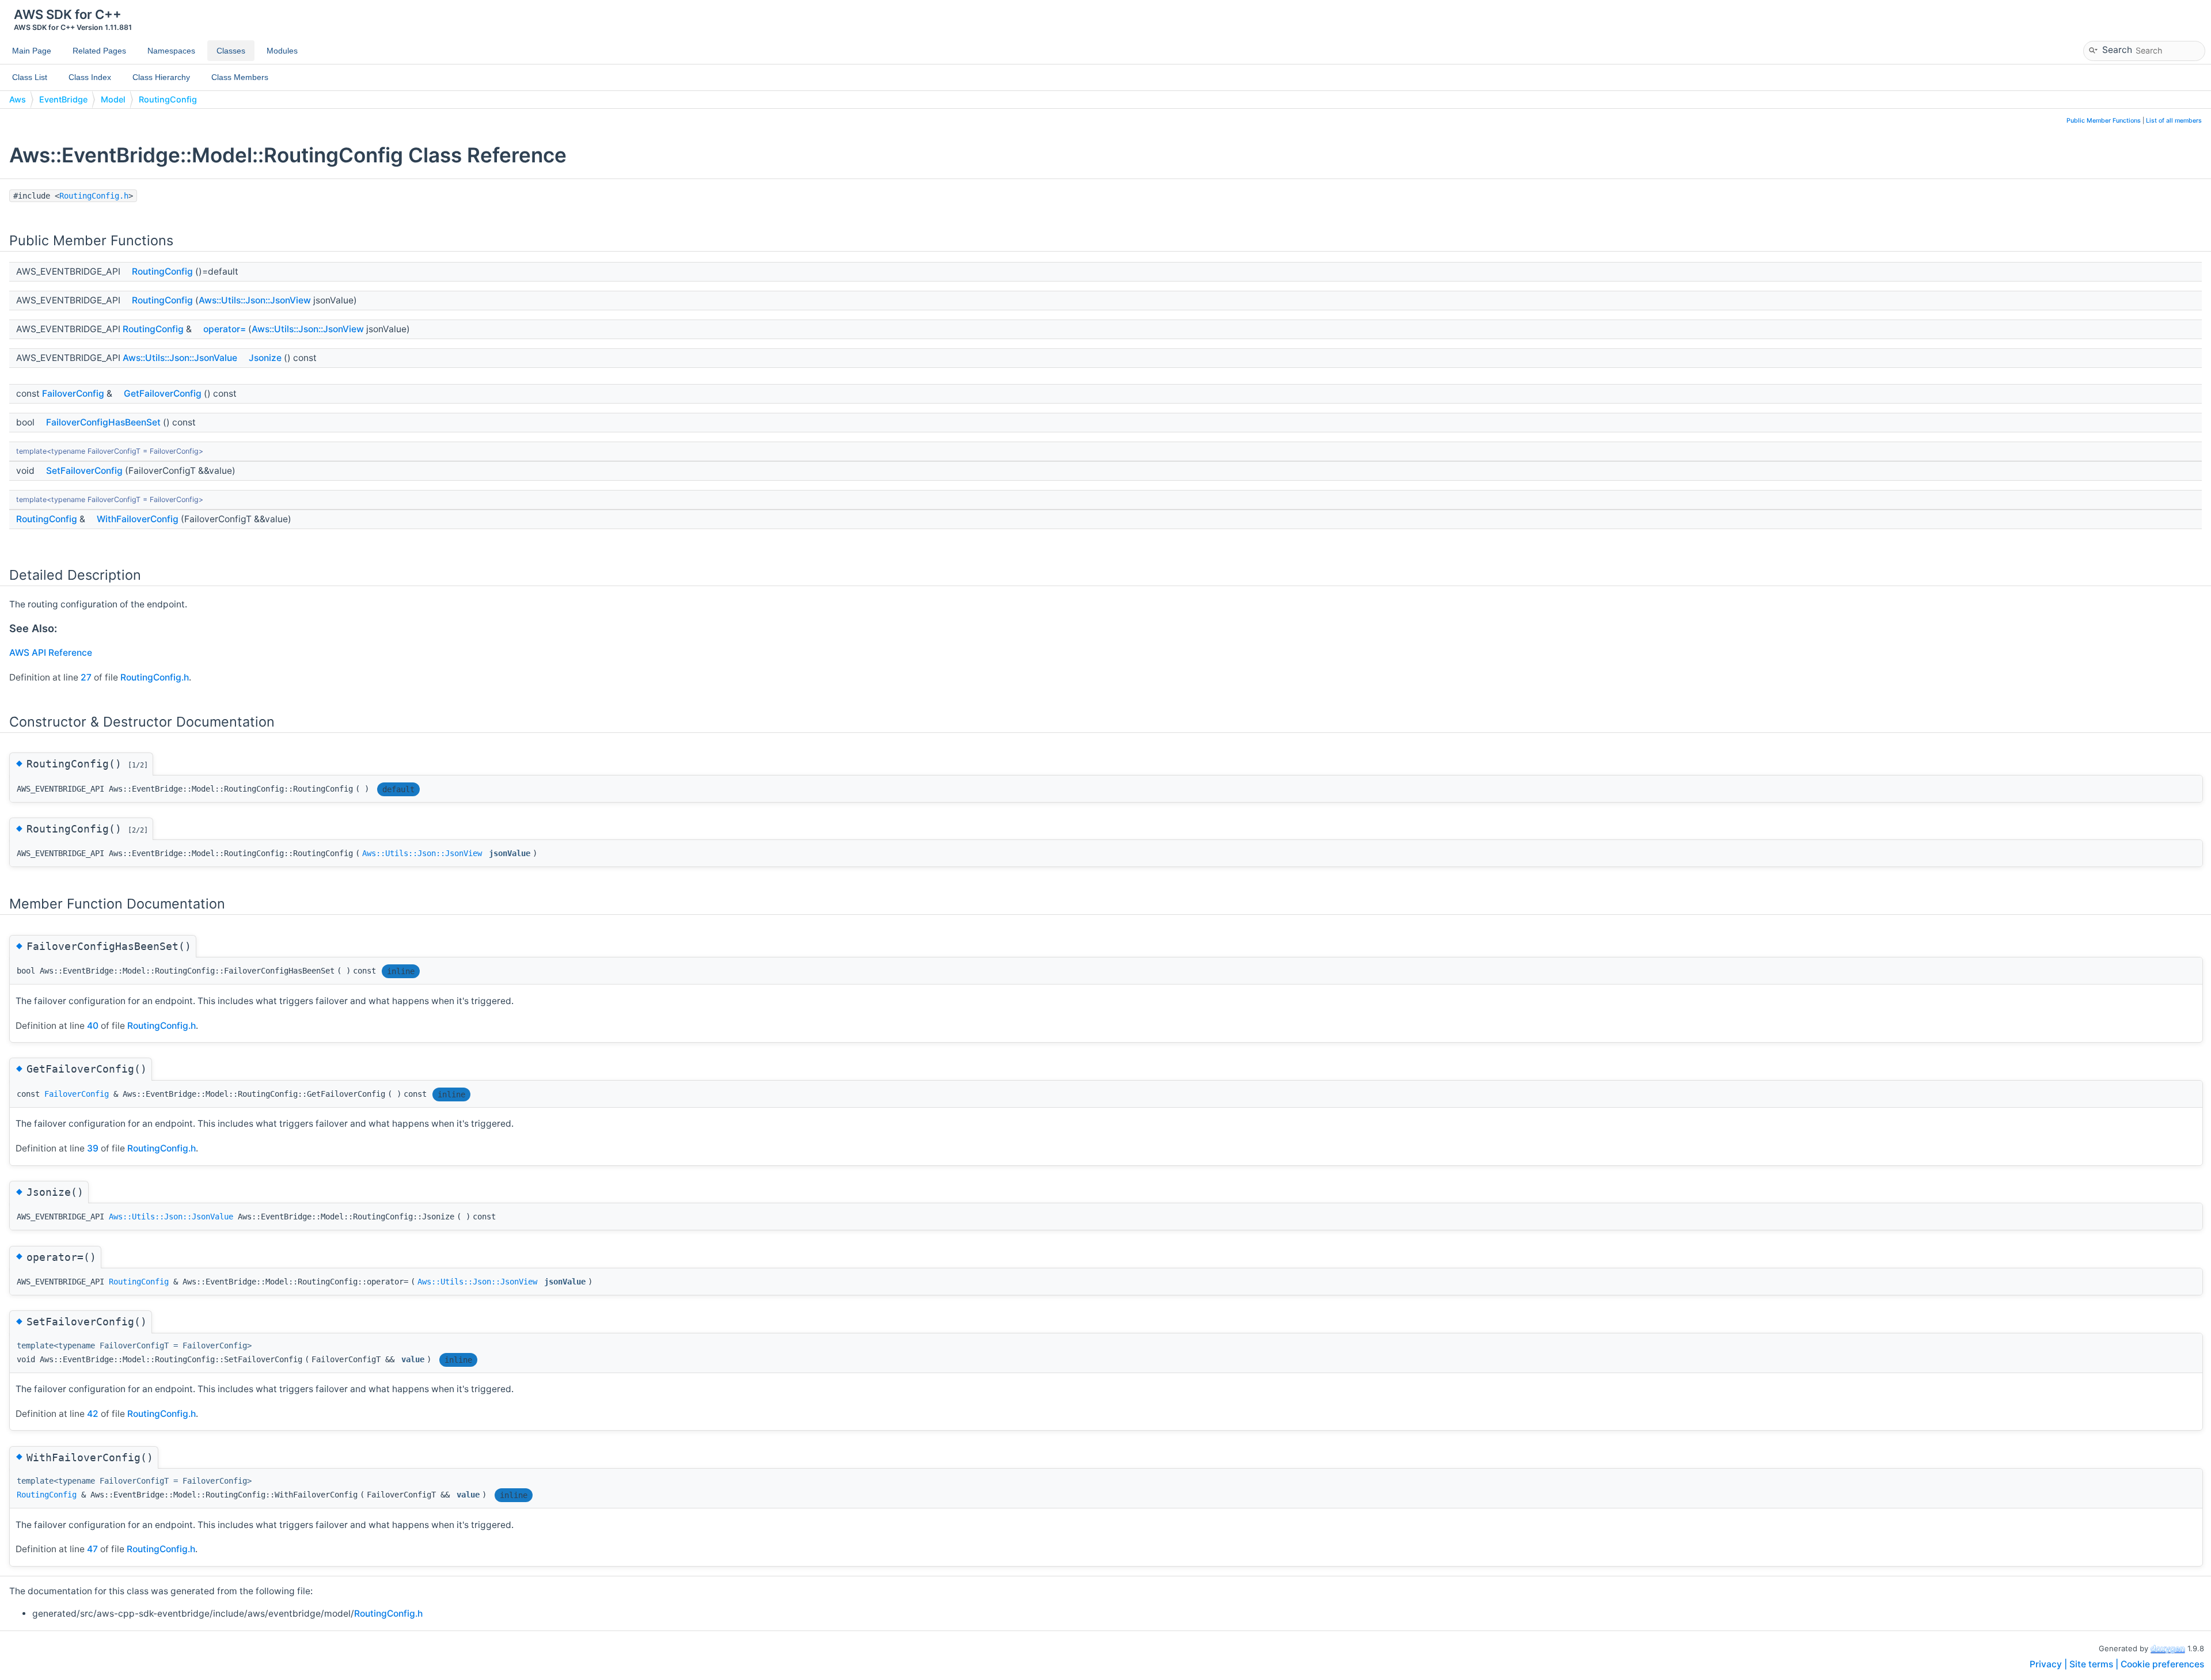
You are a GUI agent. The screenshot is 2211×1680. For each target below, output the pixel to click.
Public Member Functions (2104, 121)
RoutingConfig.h (94, 196)
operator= (225, 329)
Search (2117, 49)
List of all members (2174, 121)
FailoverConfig (73, 394)
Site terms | (2095, 1664)
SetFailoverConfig (84, 471)
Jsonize (265, 358)
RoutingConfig (168, 99)
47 (92, 1549)
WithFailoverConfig (138, 519)
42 (93, 1414)
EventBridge (63, 99)
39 (93, 1148)
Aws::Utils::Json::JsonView (255, 300)
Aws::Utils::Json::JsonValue (180, 358)
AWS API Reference (51, 653)
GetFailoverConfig (163, 394)
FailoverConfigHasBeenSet (103, 422)
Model (113, 99)
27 (86, 677)
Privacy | (2049, 1664)
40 (93, 1026)
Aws (18, 99)
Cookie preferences (2162, 1664)
